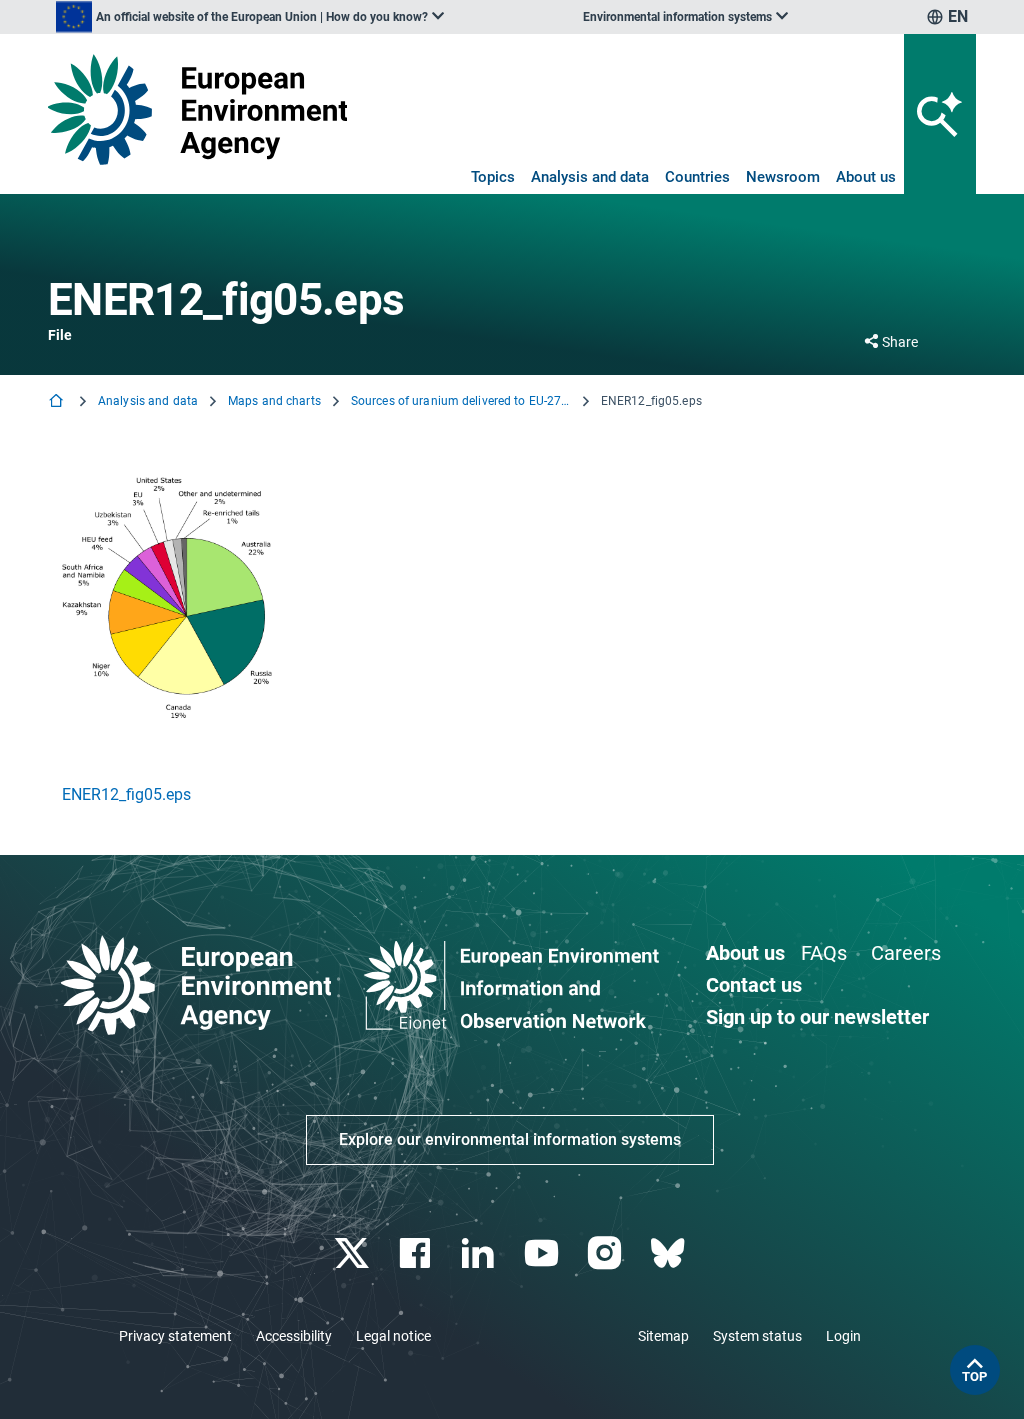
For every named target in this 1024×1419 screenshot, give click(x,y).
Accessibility (294, 1336)
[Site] (197, 109)
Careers (906, 953)
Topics (493, 177)
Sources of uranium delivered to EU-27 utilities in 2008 (461, 401)
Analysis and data (590, 177)
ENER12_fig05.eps (126, 794)
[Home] (58, 402)
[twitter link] (353, 1253)
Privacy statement (175, 1336)
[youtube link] (543, 1253)
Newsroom (783, 177)
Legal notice (393, 1336)
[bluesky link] (669, 1253)
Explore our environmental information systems (510, 1139)
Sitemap (663, 1336)
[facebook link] (417, 1253)
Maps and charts (274, 401)
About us (866, 177)
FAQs (824, 953)
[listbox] (250, 17)
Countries (697, 177)
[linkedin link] (480, 1253)
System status (757, 1336)
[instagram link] (606, 1253)
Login (843, 1336)
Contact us (754, 985)
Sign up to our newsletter (817, 1017)
